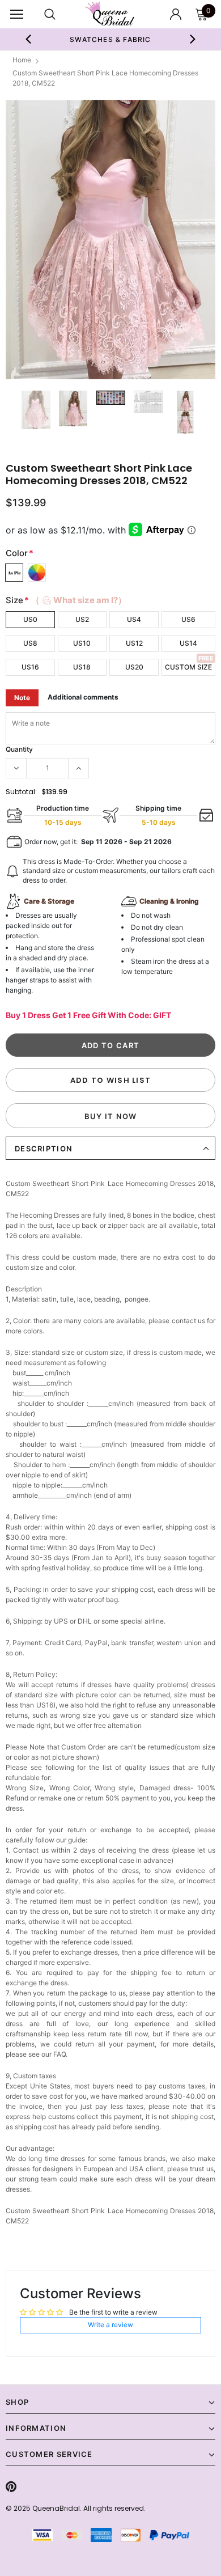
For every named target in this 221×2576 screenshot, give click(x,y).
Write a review (110, 2325)
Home (22, 60)
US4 (134, 619)
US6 (188, 619)
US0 (30, 619)
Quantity (19, 749)
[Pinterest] (11, 2486)
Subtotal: (21, 792)
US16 (30, 667)
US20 (134, 667)
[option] (111, 39)
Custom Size (188, 667)
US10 (82, 643)
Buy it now (111, 1116)
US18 (82, 667)
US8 (30, 643)
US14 (188, 643)
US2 (82, 619)
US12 (134, 643)
